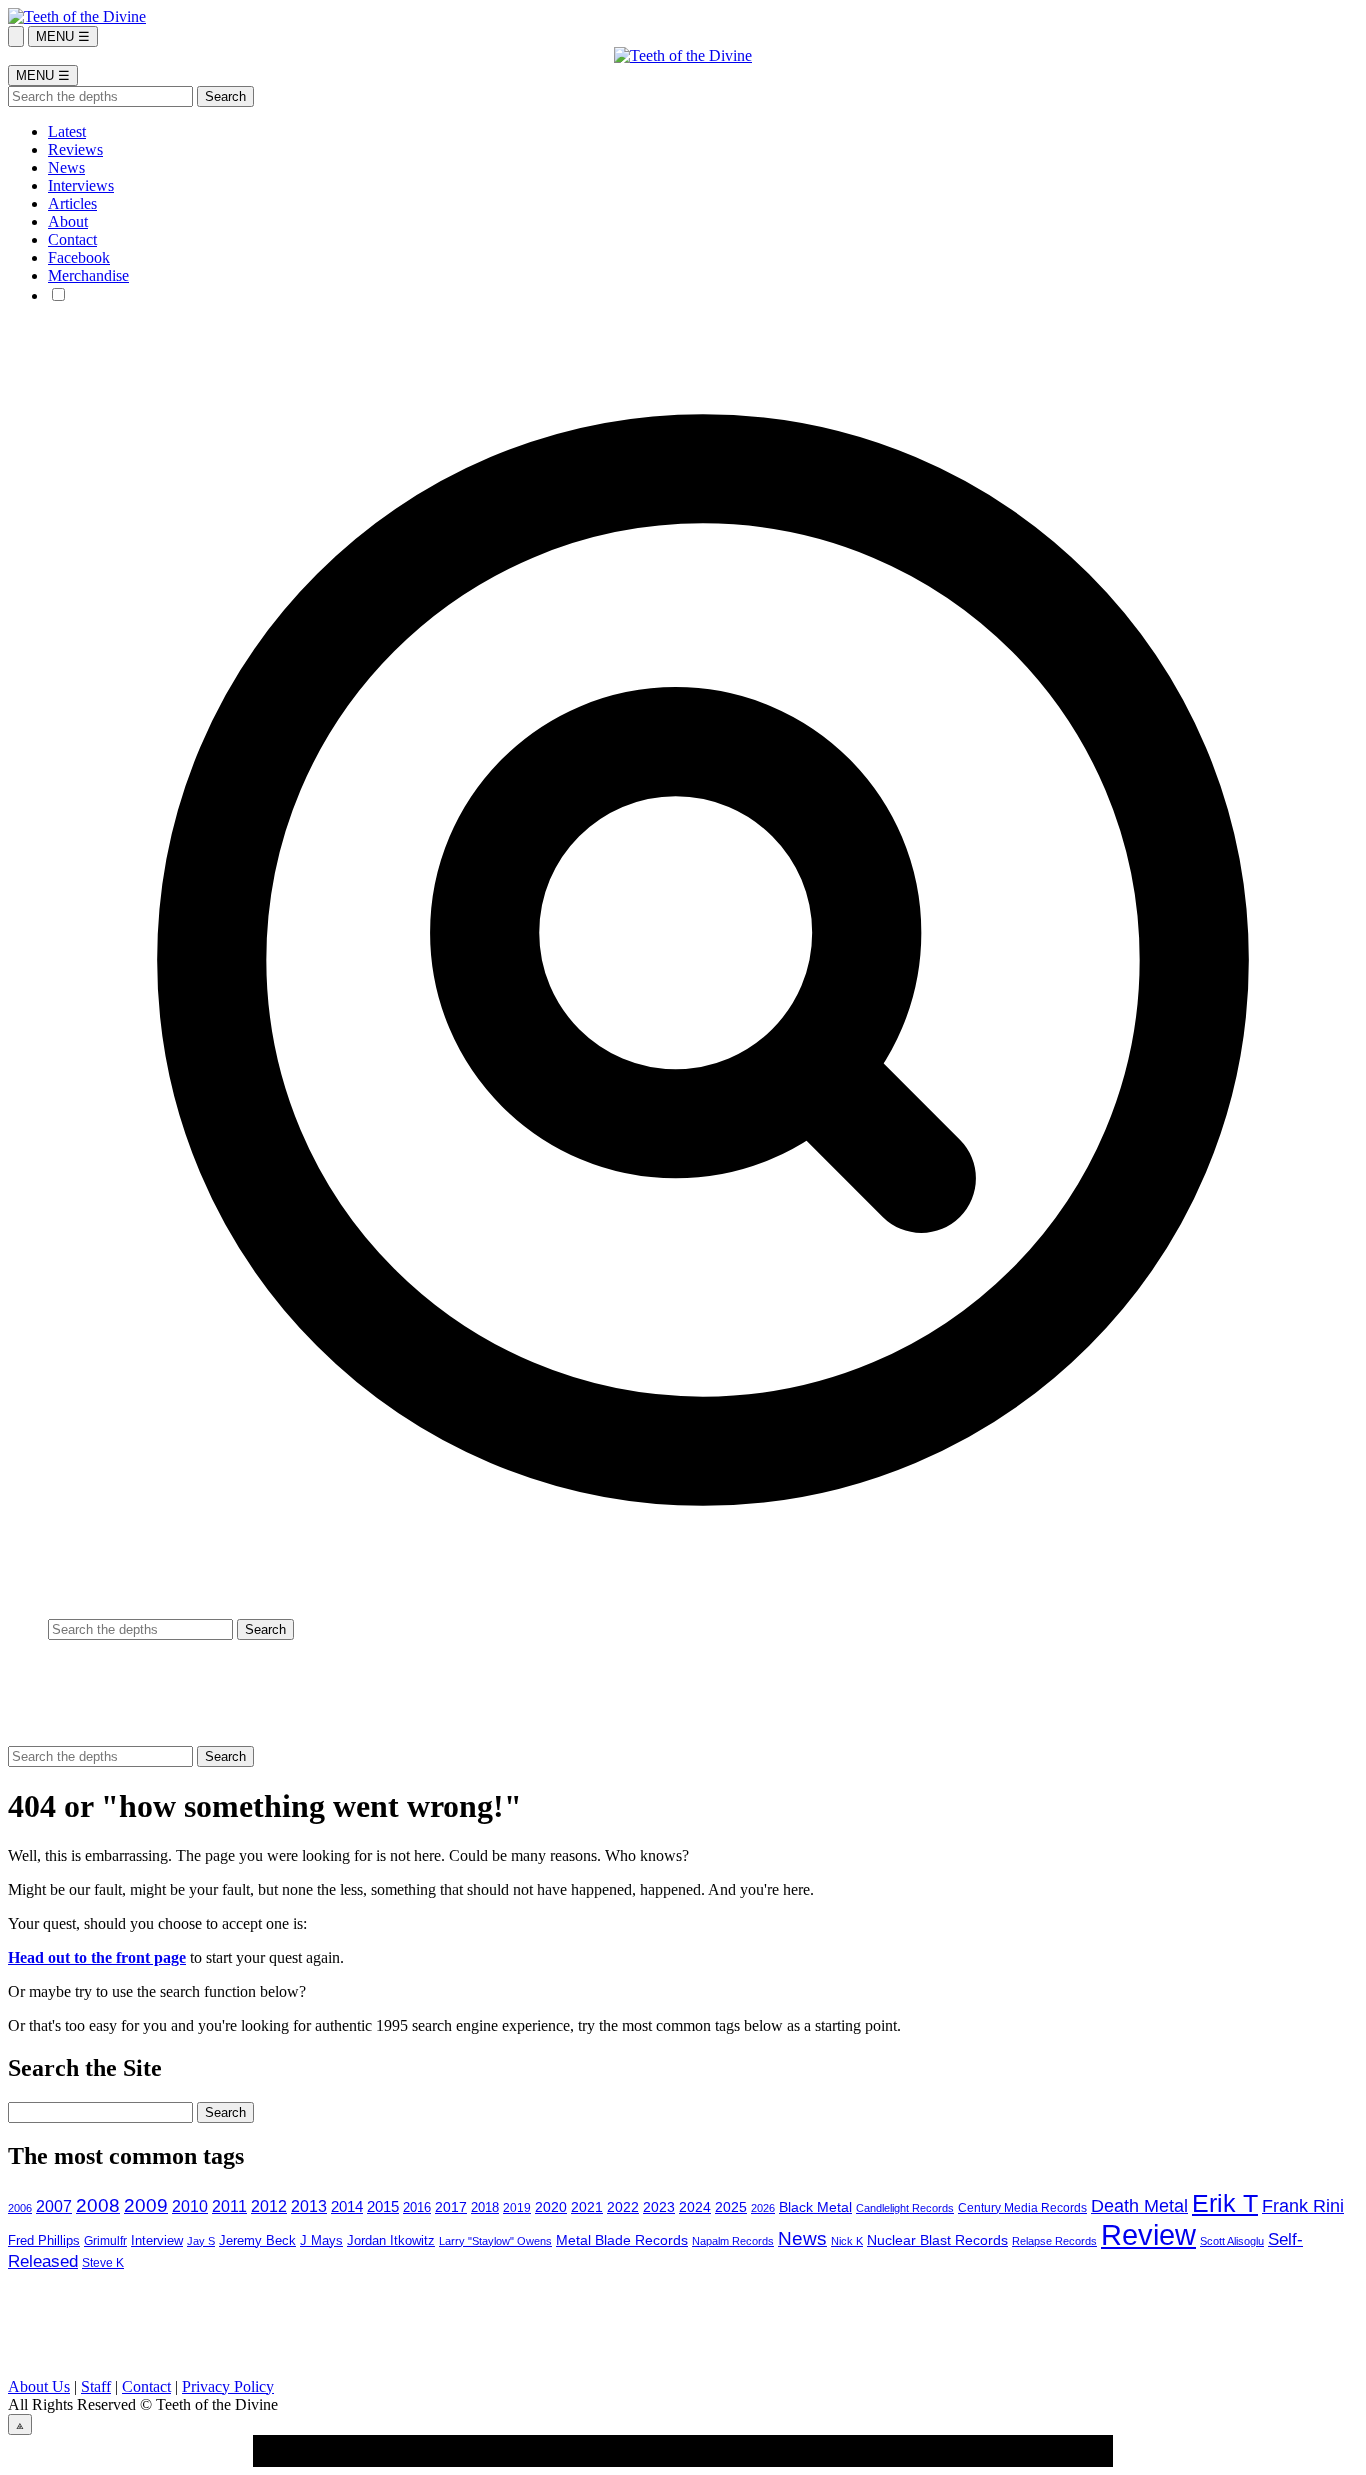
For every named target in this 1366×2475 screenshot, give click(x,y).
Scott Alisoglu (1232, 2241)
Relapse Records (1054, 2241)
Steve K (103, 2263)
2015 (383, 2206)
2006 (20, 2208)
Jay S (201, 2241)
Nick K (847, 2241)
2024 (695, 2207)
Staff (96, 2386)
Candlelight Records (905, 2208)
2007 (54, 2206)
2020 (551, 2207)
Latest (67, 131)
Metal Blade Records (622, 2240)
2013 (309, 2206)
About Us (39, 2386)
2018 (485, 2207)
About (68, 221)
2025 (731, 2207)
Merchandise (88, 275)
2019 (517, 2208)
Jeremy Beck (257, 2240)
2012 (269, 2206)
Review (1148, 2234)
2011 (229, 2206)
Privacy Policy (228, 2386)
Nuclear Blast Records (937, 2240)
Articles (72, 203)
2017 (451, 2207)
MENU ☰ (63, 36)
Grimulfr (105, 2241)
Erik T (1225, 2203)
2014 (347, 2206)
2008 (98, 2205)
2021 (587, 2207)
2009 (146, 2205)
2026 (763, 2208)
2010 (190, 2206)
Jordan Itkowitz (391, 2240)
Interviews (81, 185)
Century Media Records (1022, 2208)
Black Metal (815, 2207)
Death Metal (1139, 2206)
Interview (157, 2240)
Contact (72, 239)
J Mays (321, 2240)
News (66, 167)
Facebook (79, 257)
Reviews (75, 149)
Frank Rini (1303, 2206)
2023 (659, 2207)
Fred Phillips (44, 2241)
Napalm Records (733, 2241)
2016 (417, 2207)
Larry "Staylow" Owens (495, 2241)
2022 (623, 2207)
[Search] (16, 36)
